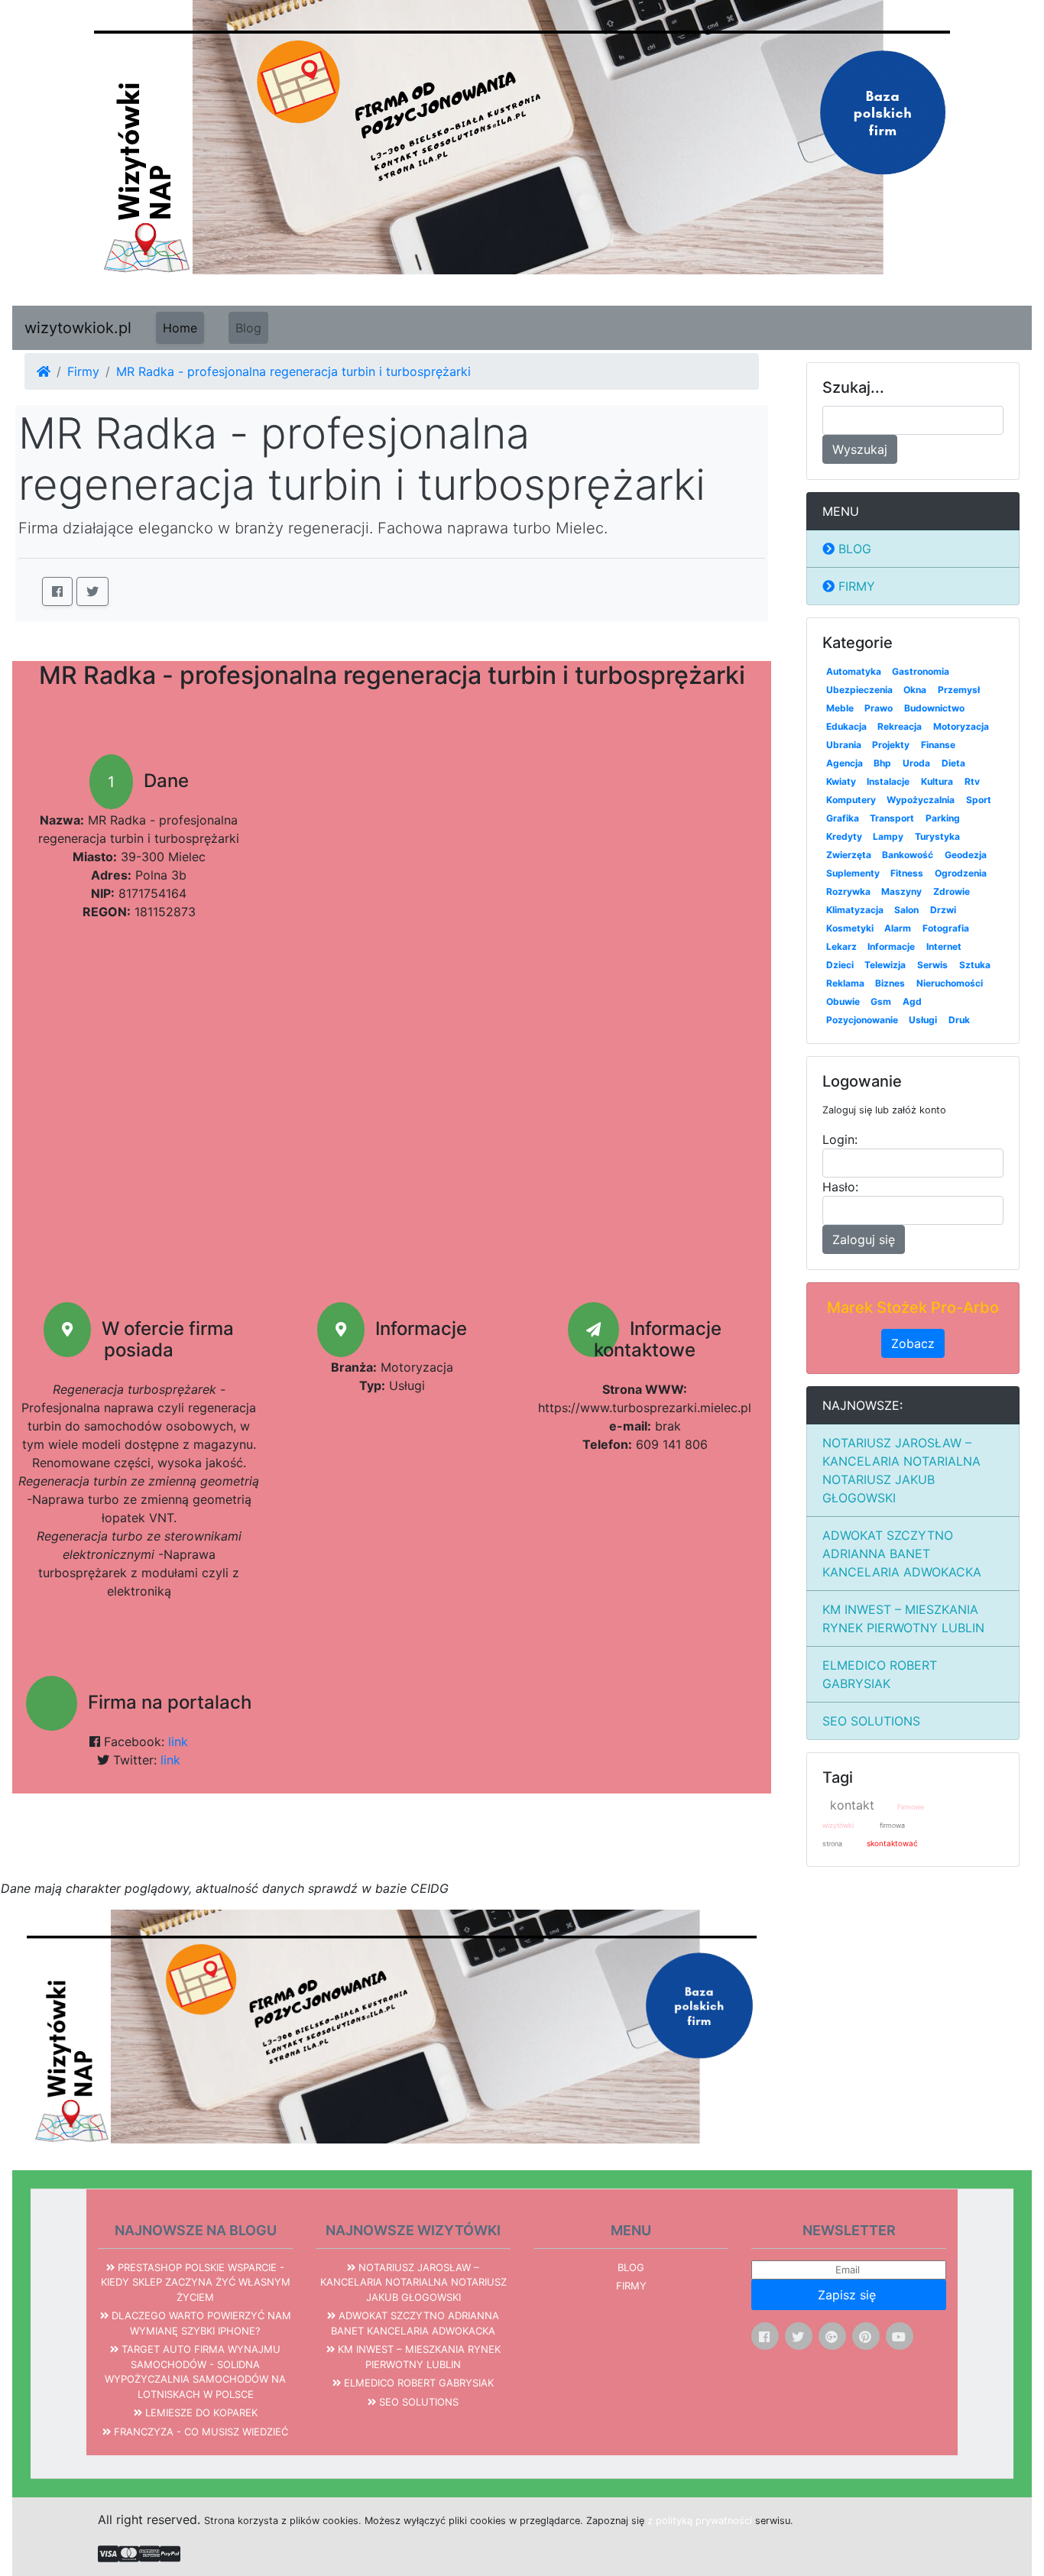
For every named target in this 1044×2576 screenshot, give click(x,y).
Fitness (907, 873)
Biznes (890, 983)
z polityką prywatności (700, 2521)
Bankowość (908, 855)
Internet (944, 946)
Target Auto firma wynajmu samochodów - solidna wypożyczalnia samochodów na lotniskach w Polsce (195, 2372)
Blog (248, 328)
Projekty (891, 745)
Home (180, 328)
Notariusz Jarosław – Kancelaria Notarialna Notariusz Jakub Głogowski (901, 1470)
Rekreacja (900, 726)
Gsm (881, 1001)
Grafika (843, 818)
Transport (892, 818)
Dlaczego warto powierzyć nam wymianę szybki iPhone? (200, 2323)
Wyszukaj (860, 449)
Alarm (898, 928)
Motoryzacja (961, 726)
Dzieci (840, 965)
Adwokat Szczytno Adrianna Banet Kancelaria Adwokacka (902, 1554)
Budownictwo (934, 708)
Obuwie (843, 1001)
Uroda (916, 763)
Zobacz (913, 1343)
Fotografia (946, 928)
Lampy (888, 836)
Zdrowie (952, 891)
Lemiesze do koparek (200, 2412)
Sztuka (975, 965)
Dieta (953, 763)
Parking (943, 818)
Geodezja (966, 855)
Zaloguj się (864, 1239)
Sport (979, 800)
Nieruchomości (950, 983)
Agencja (845, 763)
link (178, 1742)
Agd (912, 1001)
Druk (959, 1020)
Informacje (891, 946)
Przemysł (959, 690)
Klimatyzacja (855, 910)
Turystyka (937, 836)
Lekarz (841, 946)
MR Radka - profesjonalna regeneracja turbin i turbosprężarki (293, 371)
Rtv (972, 781)
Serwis (932, 965)
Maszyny (901, 891)
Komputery (851, 800)
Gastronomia (921, 671)
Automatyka (854, 671)
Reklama (845, 983)
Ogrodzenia (961, 873)
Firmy (83, 371)
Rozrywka (848, 891)
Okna (915, 690)
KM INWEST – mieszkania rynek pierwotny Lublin (903, 1619)
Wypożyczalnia (921, 800)
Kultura (937, 781)
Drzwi (943, 910)
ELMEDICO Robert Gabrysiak (880, 1674)
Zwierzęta (849, 855)
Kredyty (844, 836)
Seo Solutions (871, 1721)
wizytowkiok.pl (78, 328)
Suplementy (853, 873)
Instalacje (888, 781)
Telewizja (885, 965)
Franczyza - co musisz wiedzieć (199, 2432)
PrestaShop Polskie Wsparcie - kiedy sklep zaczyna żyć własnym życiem (196, 2282)
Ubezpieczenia (859, 690)
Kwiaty (841, 781)
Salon (906, 910)
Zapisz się (849, 2295)
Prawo (879, 708)
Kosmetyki (850, 928)
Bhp (882, 763)
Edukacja (846, 726)
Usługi (923, 1020)
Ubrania (844, 745)
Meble (840, 708)
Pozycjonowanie (862, 1020)
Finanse (938, 745)
